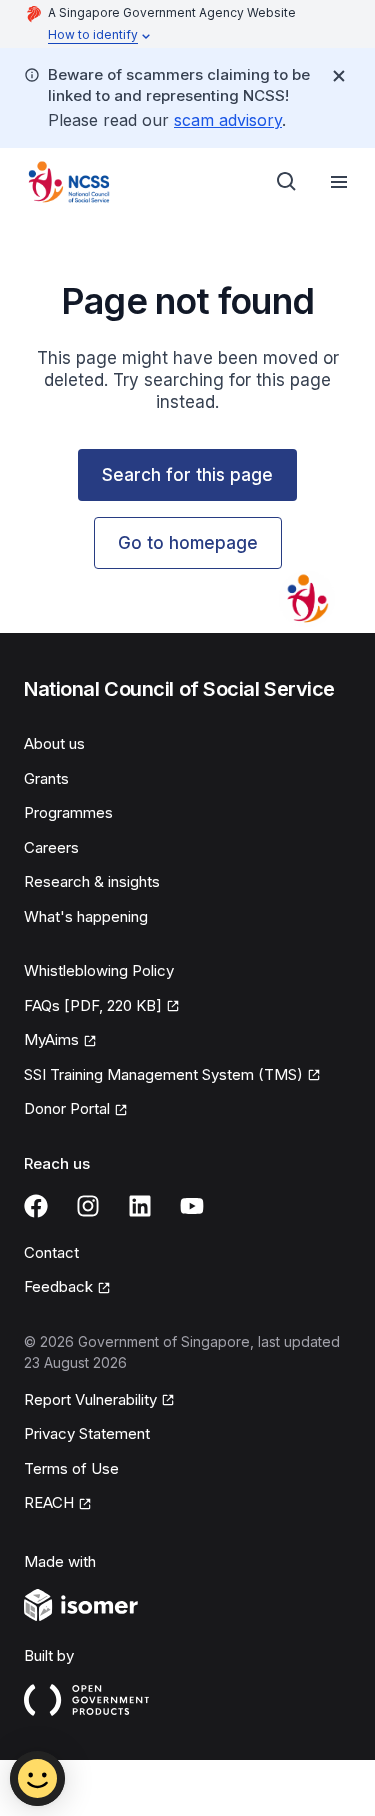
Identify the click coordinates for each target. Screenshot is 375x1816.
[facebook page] (36, 1206)
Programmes (68, 812)
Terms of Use (71, 1468)
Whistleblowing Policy (99, 970)
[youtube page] (192, 1206)
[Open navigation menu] (339, 182)
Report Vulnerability (90, 1399)
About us (54, 743)
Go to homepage (188, 543)
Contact (51, 1252)
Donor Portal (67, 1108)
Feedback (58, 1286)
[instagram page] (88, 1206)
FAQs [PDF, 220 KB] (93, 1005)
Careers (51, 847)
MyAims (51, 1039)
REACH (49, 1502)
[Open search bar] (287, 182)
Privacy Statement (87, 1433)
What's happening (86, 916)
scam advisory (228, 120)
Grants (46, 778)
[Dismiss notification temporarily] (339, 76)
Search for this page (187, 475)
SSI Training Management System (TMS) (163, 1074)
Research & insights (92, 881)
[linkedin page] (140, 1206)
